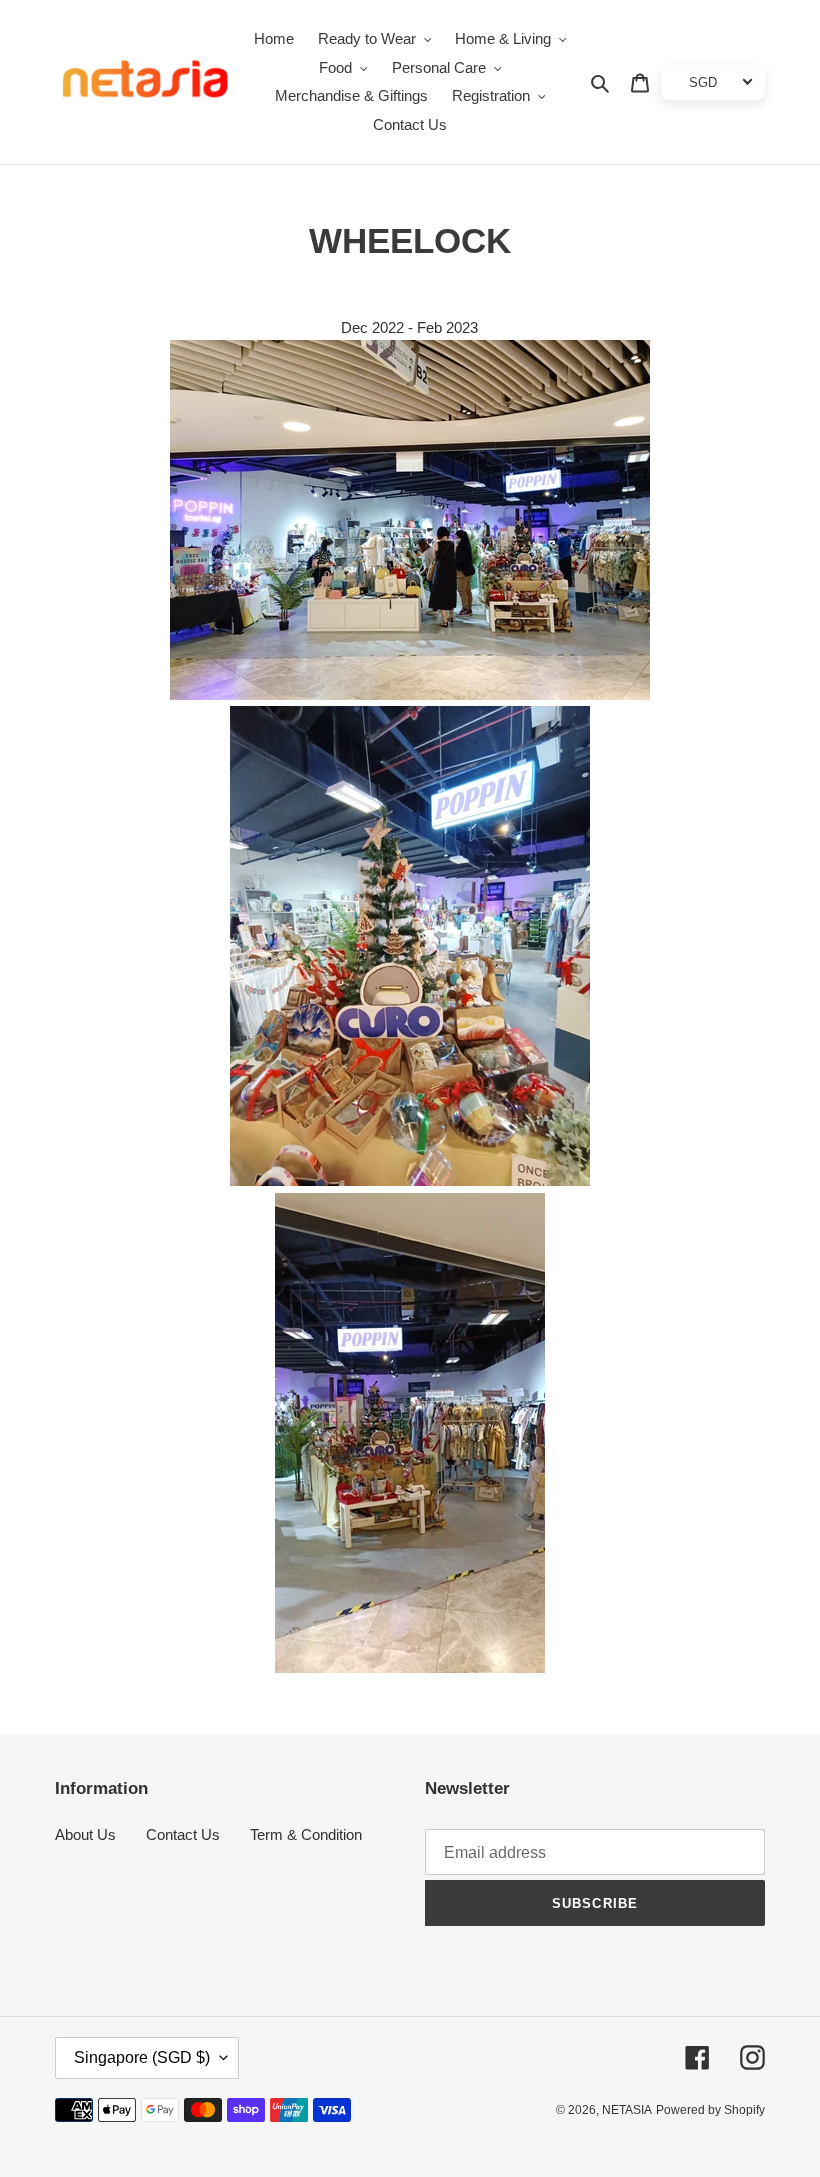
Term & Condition (306, 1834)
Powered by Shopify (710, 2110)
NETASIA (627, 2110)
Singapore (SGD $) (142, 2057)
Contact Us (183, 1834)
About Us (85, 1834)
